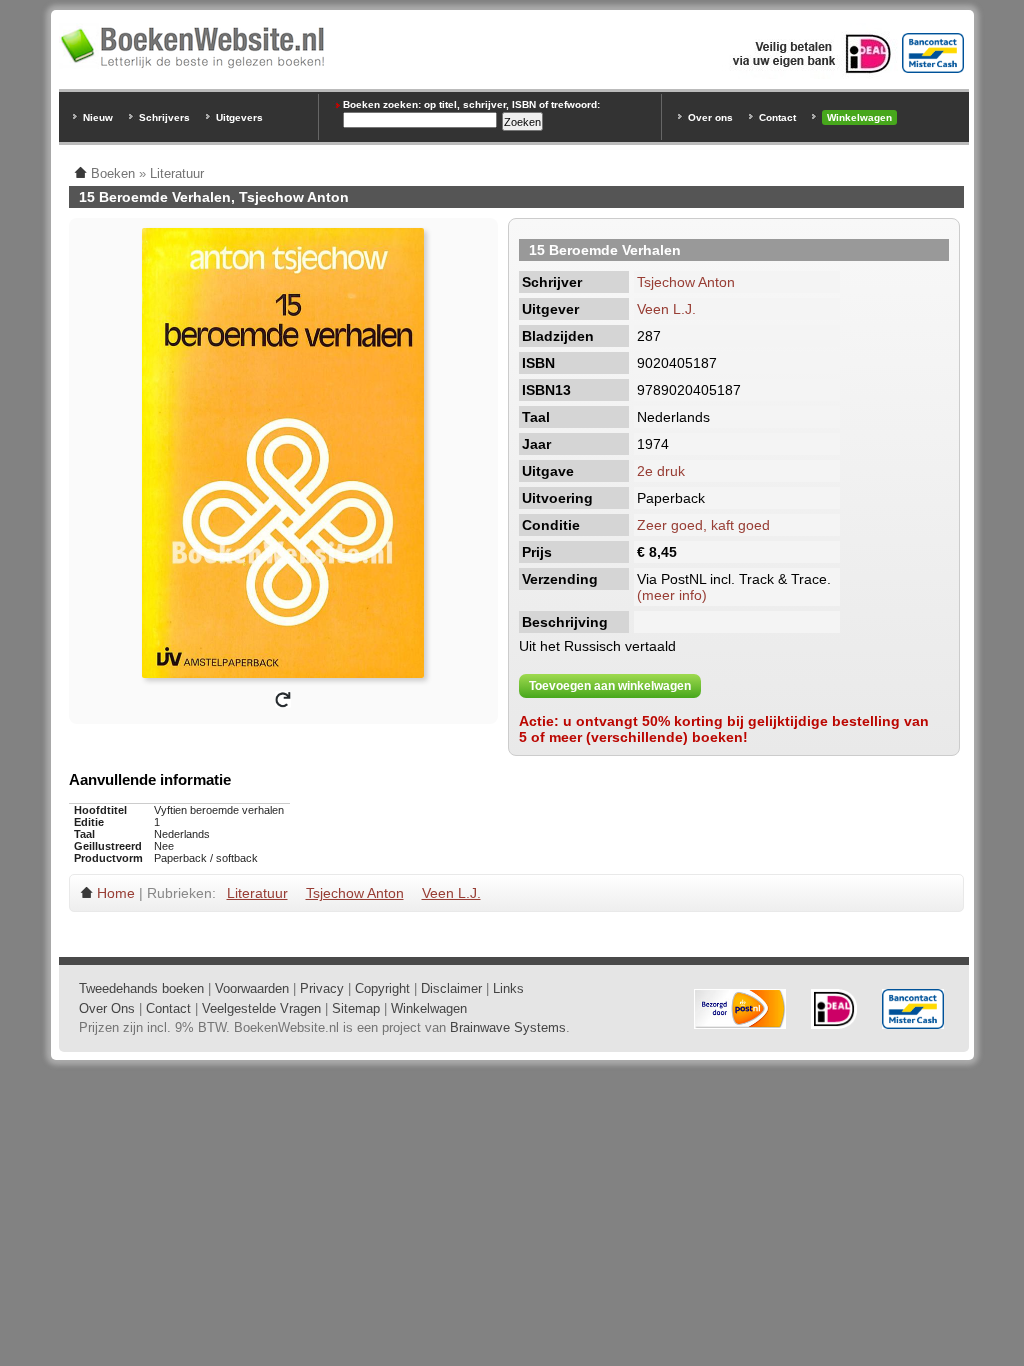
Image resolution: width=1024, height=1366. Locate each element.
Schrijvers (164, 117)
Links (508, 988)
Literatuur (257, 893)
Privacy (322, 988)
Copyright (382, 988)
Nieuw (98, 117)
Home (116, 893)
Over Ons (107, 1008)
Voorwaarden (252, 988)
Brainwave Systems (508, 1027)
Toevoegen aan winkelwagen (610, 686)
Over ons (710, 117)
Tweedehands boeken (141, 988)
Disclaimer (451, 988)
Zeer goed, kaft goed (703, 525)
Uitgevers (239, 117)
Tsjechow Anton (686, 282)
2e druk (661, 471)
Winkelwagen (859, 117)
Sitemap (356, 1008)
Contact (777, 117)
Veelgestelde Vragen (261, 1008)
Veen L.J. (666, 309)
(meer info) (672, 595)
